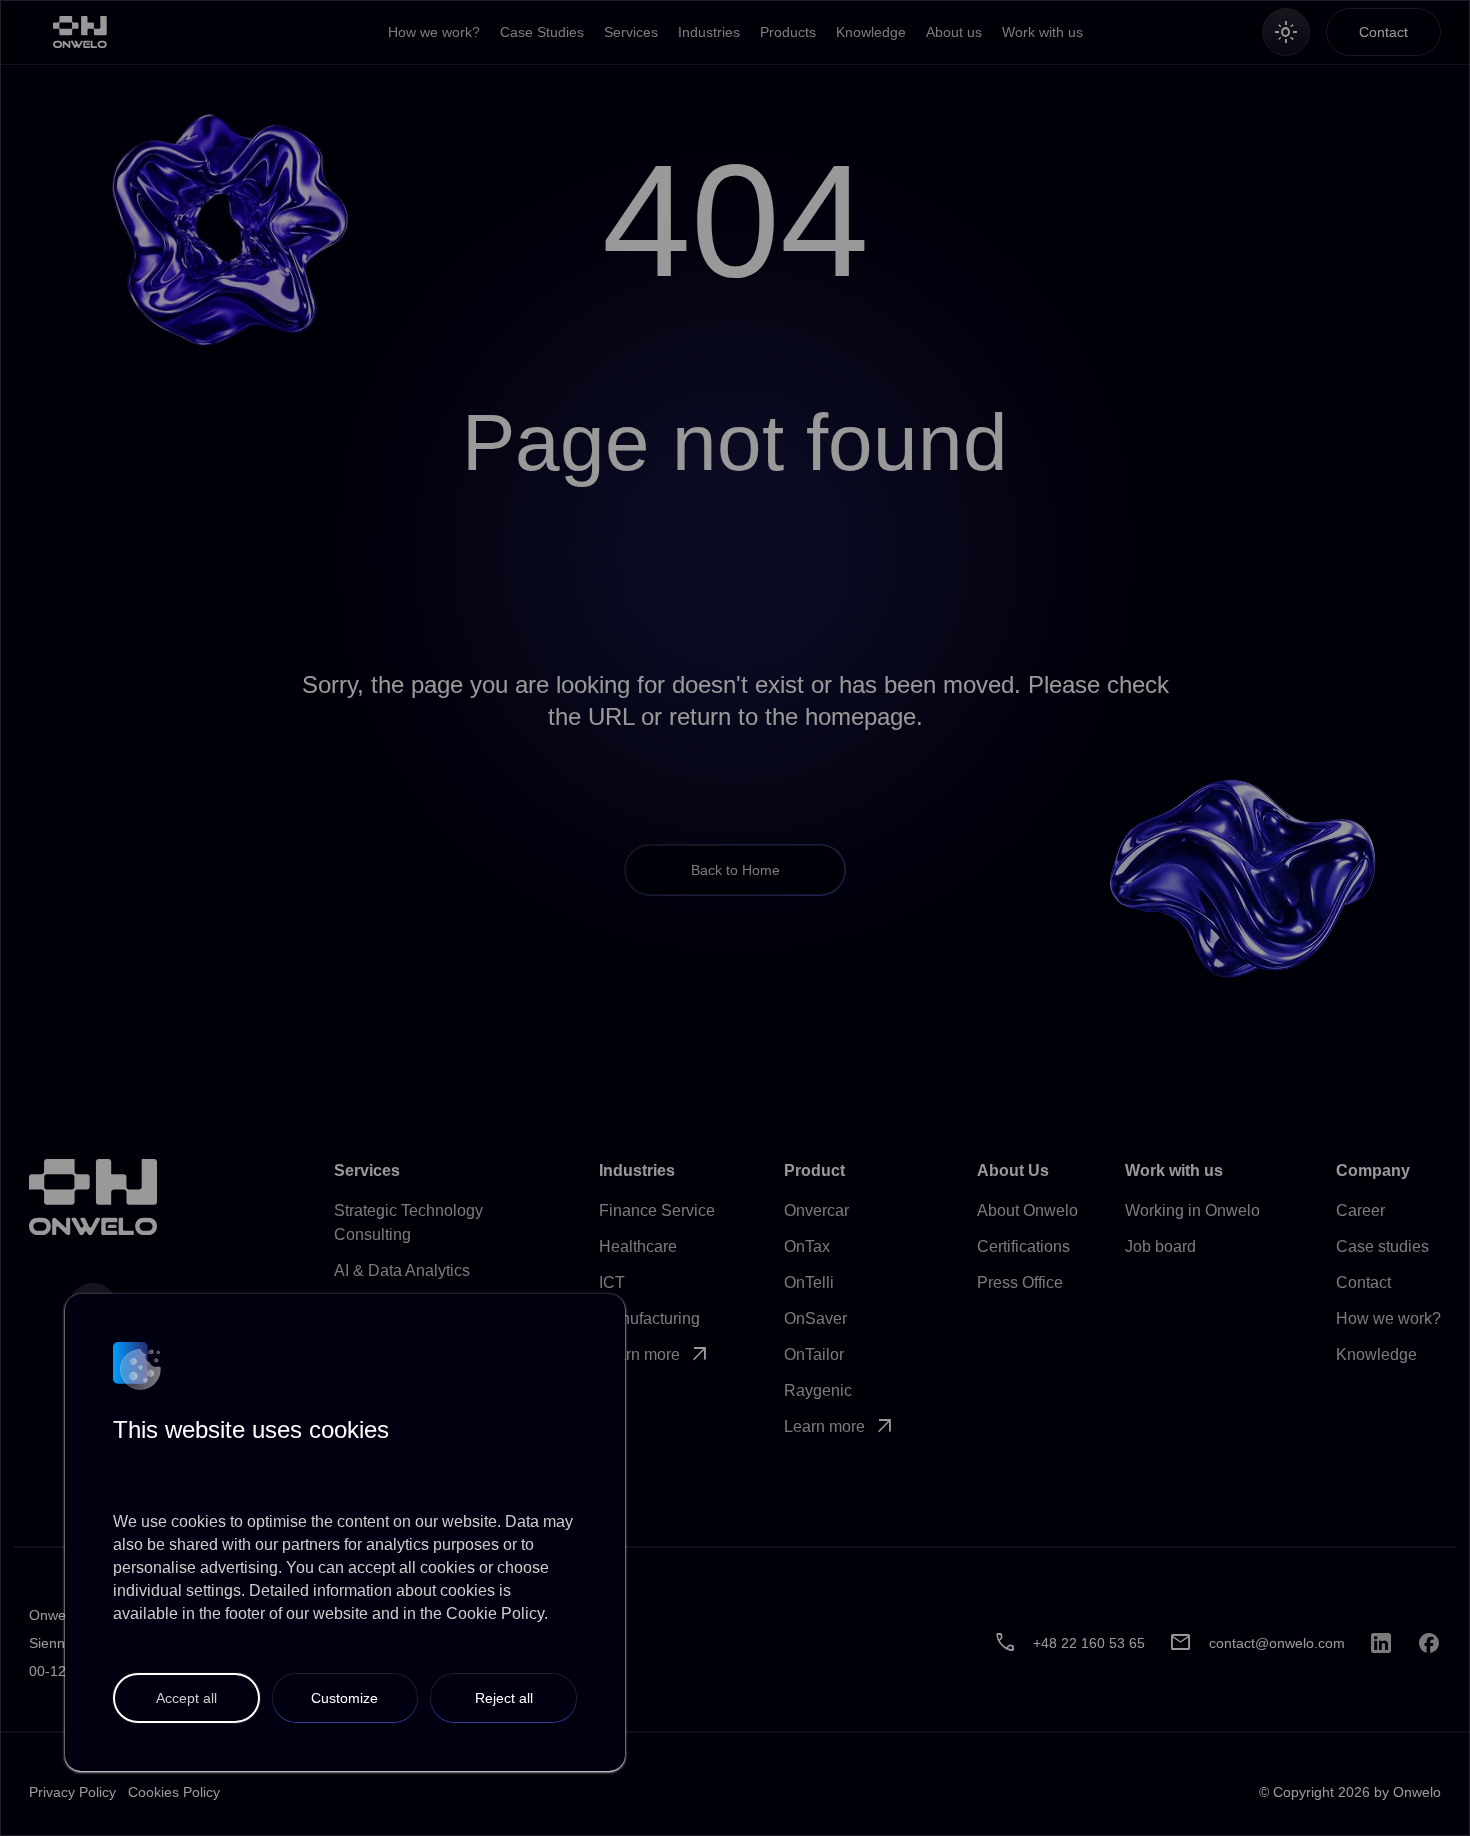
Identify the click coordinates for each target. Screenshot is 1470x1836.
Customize (344, 1698)
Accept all (186, 1698)
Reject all (504, 1698)
